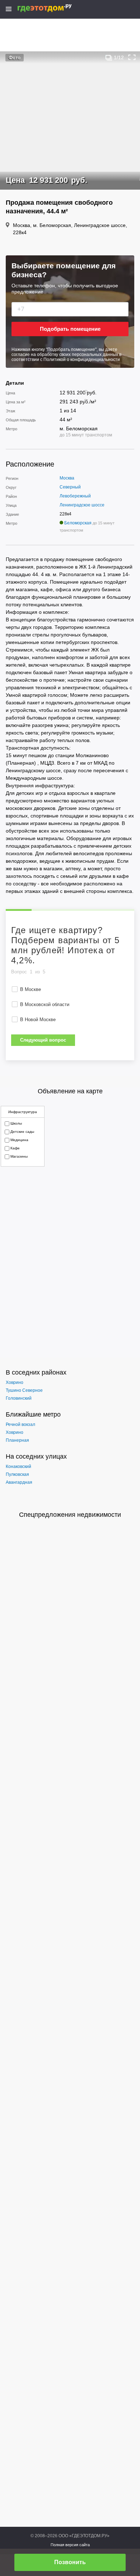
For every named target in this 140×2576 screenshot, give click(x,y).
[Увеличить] (132, 57)
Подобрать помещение (70, 329)
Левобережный (75, 496)
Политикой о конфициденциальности (82, 360)
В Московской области (45, 1004)
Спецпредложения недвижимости (70, 1515)
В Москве (31, 989)
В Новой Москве (38, 1020)
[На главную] (52, 8)
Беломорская (78, 523)
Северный (70, 487)
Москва (67, 478)
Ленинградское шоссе (82, 505)
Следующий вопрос (43, 1040)
